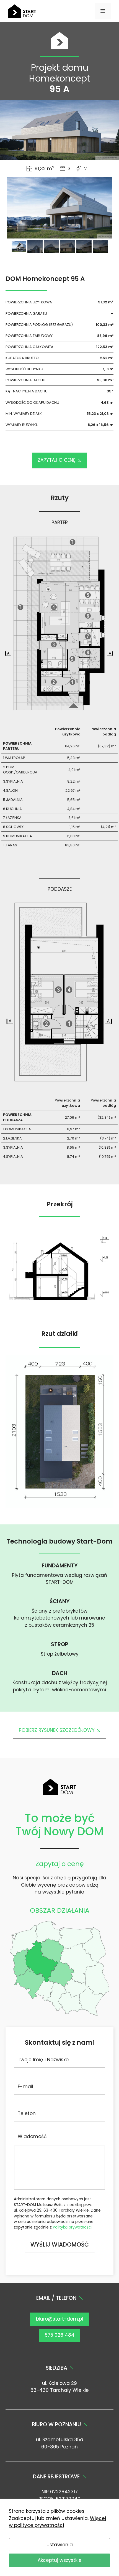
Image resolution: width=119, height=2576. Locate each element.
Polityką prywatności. (73, 2227)
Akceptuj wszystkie (60, 2560)
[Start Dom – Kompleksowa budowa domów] (22, 11)
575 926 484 (60, 2335)
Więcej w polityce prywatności (57, 2522)
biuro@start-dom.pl (59, 2319)
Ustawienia (60, 2545)
